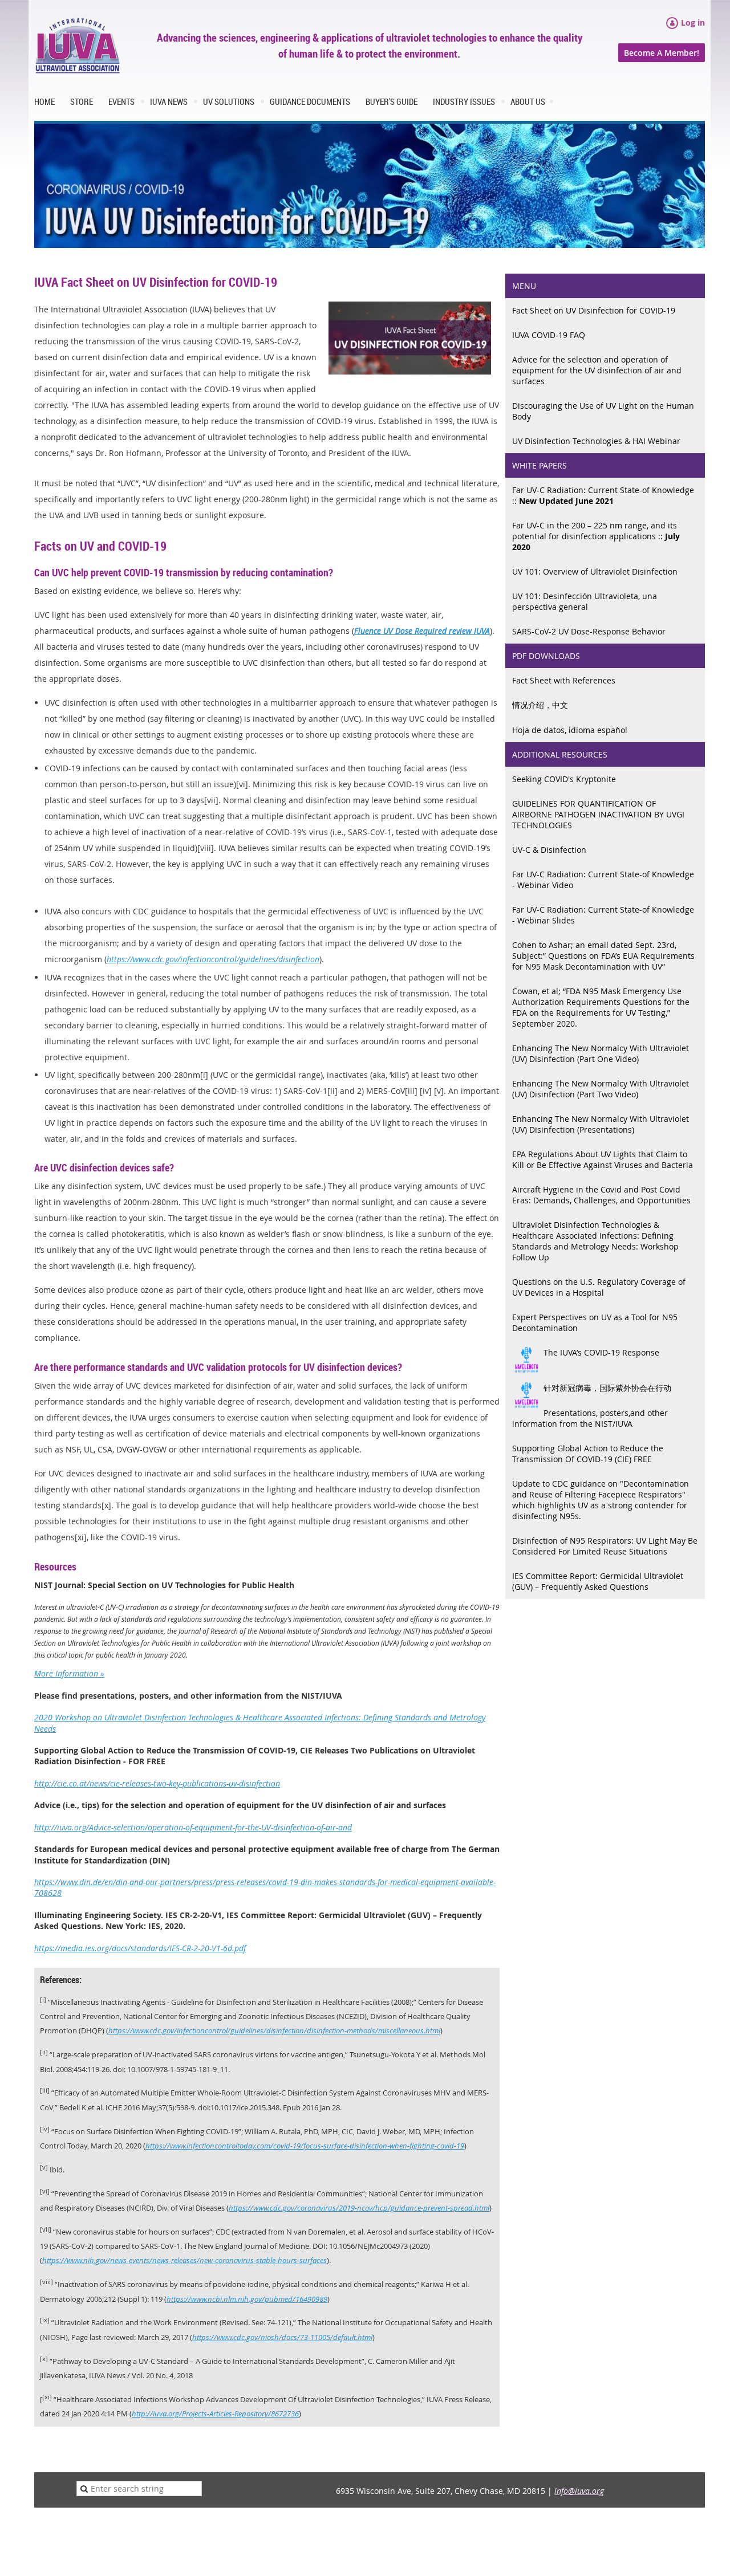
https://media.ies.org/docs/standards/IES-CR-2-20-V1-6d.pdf (140, 1948)
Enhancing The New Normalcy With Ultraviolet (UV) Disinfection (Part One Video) (601, 1053)
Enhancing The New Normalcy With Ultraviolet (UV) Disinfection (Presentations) (601, 1124)
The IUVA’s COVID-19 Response (601, 1352)
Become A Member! (662, 53)
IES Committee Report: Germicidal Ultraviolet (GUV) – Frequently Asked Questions (598, 1581)
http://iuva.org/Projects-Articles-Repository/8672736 (215, 2414)
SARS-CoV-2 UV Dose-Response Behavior (589, 631)
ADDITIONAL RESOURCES (560, 754)
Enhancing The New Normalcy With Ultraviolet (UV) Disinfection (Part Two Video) (601, 1089)
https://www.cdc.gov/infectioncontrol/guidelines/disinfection (213, 959)
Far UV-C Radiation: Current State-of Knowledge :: (603, 495)
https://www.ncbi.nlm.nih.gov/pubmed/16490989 (247, 2299)
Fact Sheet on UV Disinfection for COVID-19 (594, 310)
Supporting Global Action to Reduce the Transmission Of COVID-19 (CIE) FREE (588, 1454)
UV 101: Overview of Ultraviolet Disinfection (595, 571)
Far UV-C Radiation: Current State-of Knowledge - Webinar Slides (603, 915)
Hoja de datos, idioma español (570, 730)
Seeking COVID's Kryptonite (564, 779)
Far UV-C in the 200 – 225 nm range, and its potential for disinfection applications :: (596, 536)
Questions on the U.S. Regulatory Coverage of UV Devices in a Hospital (599, 1287)
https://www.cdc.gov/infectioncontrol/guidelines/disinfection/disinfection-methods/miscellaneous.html (274, 2031)
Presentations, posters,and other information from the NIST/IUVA (590, 1418)
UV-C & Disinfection (549, 850)
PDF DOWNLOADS (546, 656)
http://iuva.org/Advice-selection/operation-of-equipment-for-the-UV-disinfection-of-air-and (193, 1827)
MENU (524, 286)
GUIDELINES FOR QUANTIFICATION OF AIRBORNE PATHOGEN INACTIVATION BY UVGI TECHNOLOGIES (598, 814)
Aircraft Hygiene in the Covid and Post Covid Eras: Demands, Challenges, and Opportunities (601, 1195)
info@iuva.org (579, 2491)
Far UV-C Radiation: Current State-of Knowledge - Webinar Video (603, 880)
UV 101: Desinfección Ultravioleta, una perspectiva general (585, 601)
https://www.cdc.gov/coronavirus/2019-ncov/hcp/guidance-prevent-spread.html (359, 2208)
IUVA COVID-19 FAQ (549, 335)
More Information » (69, 1673)
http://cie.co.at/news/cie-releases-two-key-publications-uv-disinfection (157, 1783)
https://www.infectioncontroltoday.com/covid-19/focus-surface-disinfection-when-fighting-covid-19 (305, 2146)
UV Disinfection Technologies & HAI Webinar (596, 441)
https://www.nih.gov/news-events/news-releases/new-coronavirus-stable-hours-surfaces (184, 2260)
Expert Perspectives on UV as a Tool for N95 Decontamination (595, 1322)
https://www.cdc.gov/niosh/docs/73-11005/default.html (282, 2337)
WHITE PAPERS (540, 465)
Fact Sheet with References (564, 680)
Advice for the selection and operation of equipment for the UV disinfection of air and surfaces (597, 370)
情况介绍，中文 (540, 705)
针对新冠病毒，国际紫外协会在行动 (607, 1388)
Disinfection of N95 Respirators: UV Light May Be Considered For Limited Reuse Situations (605, 1546)
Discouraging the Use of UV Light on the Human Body (603, 411)
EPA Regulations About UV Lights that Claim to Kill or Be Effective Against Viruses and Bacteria (603, 1159)
